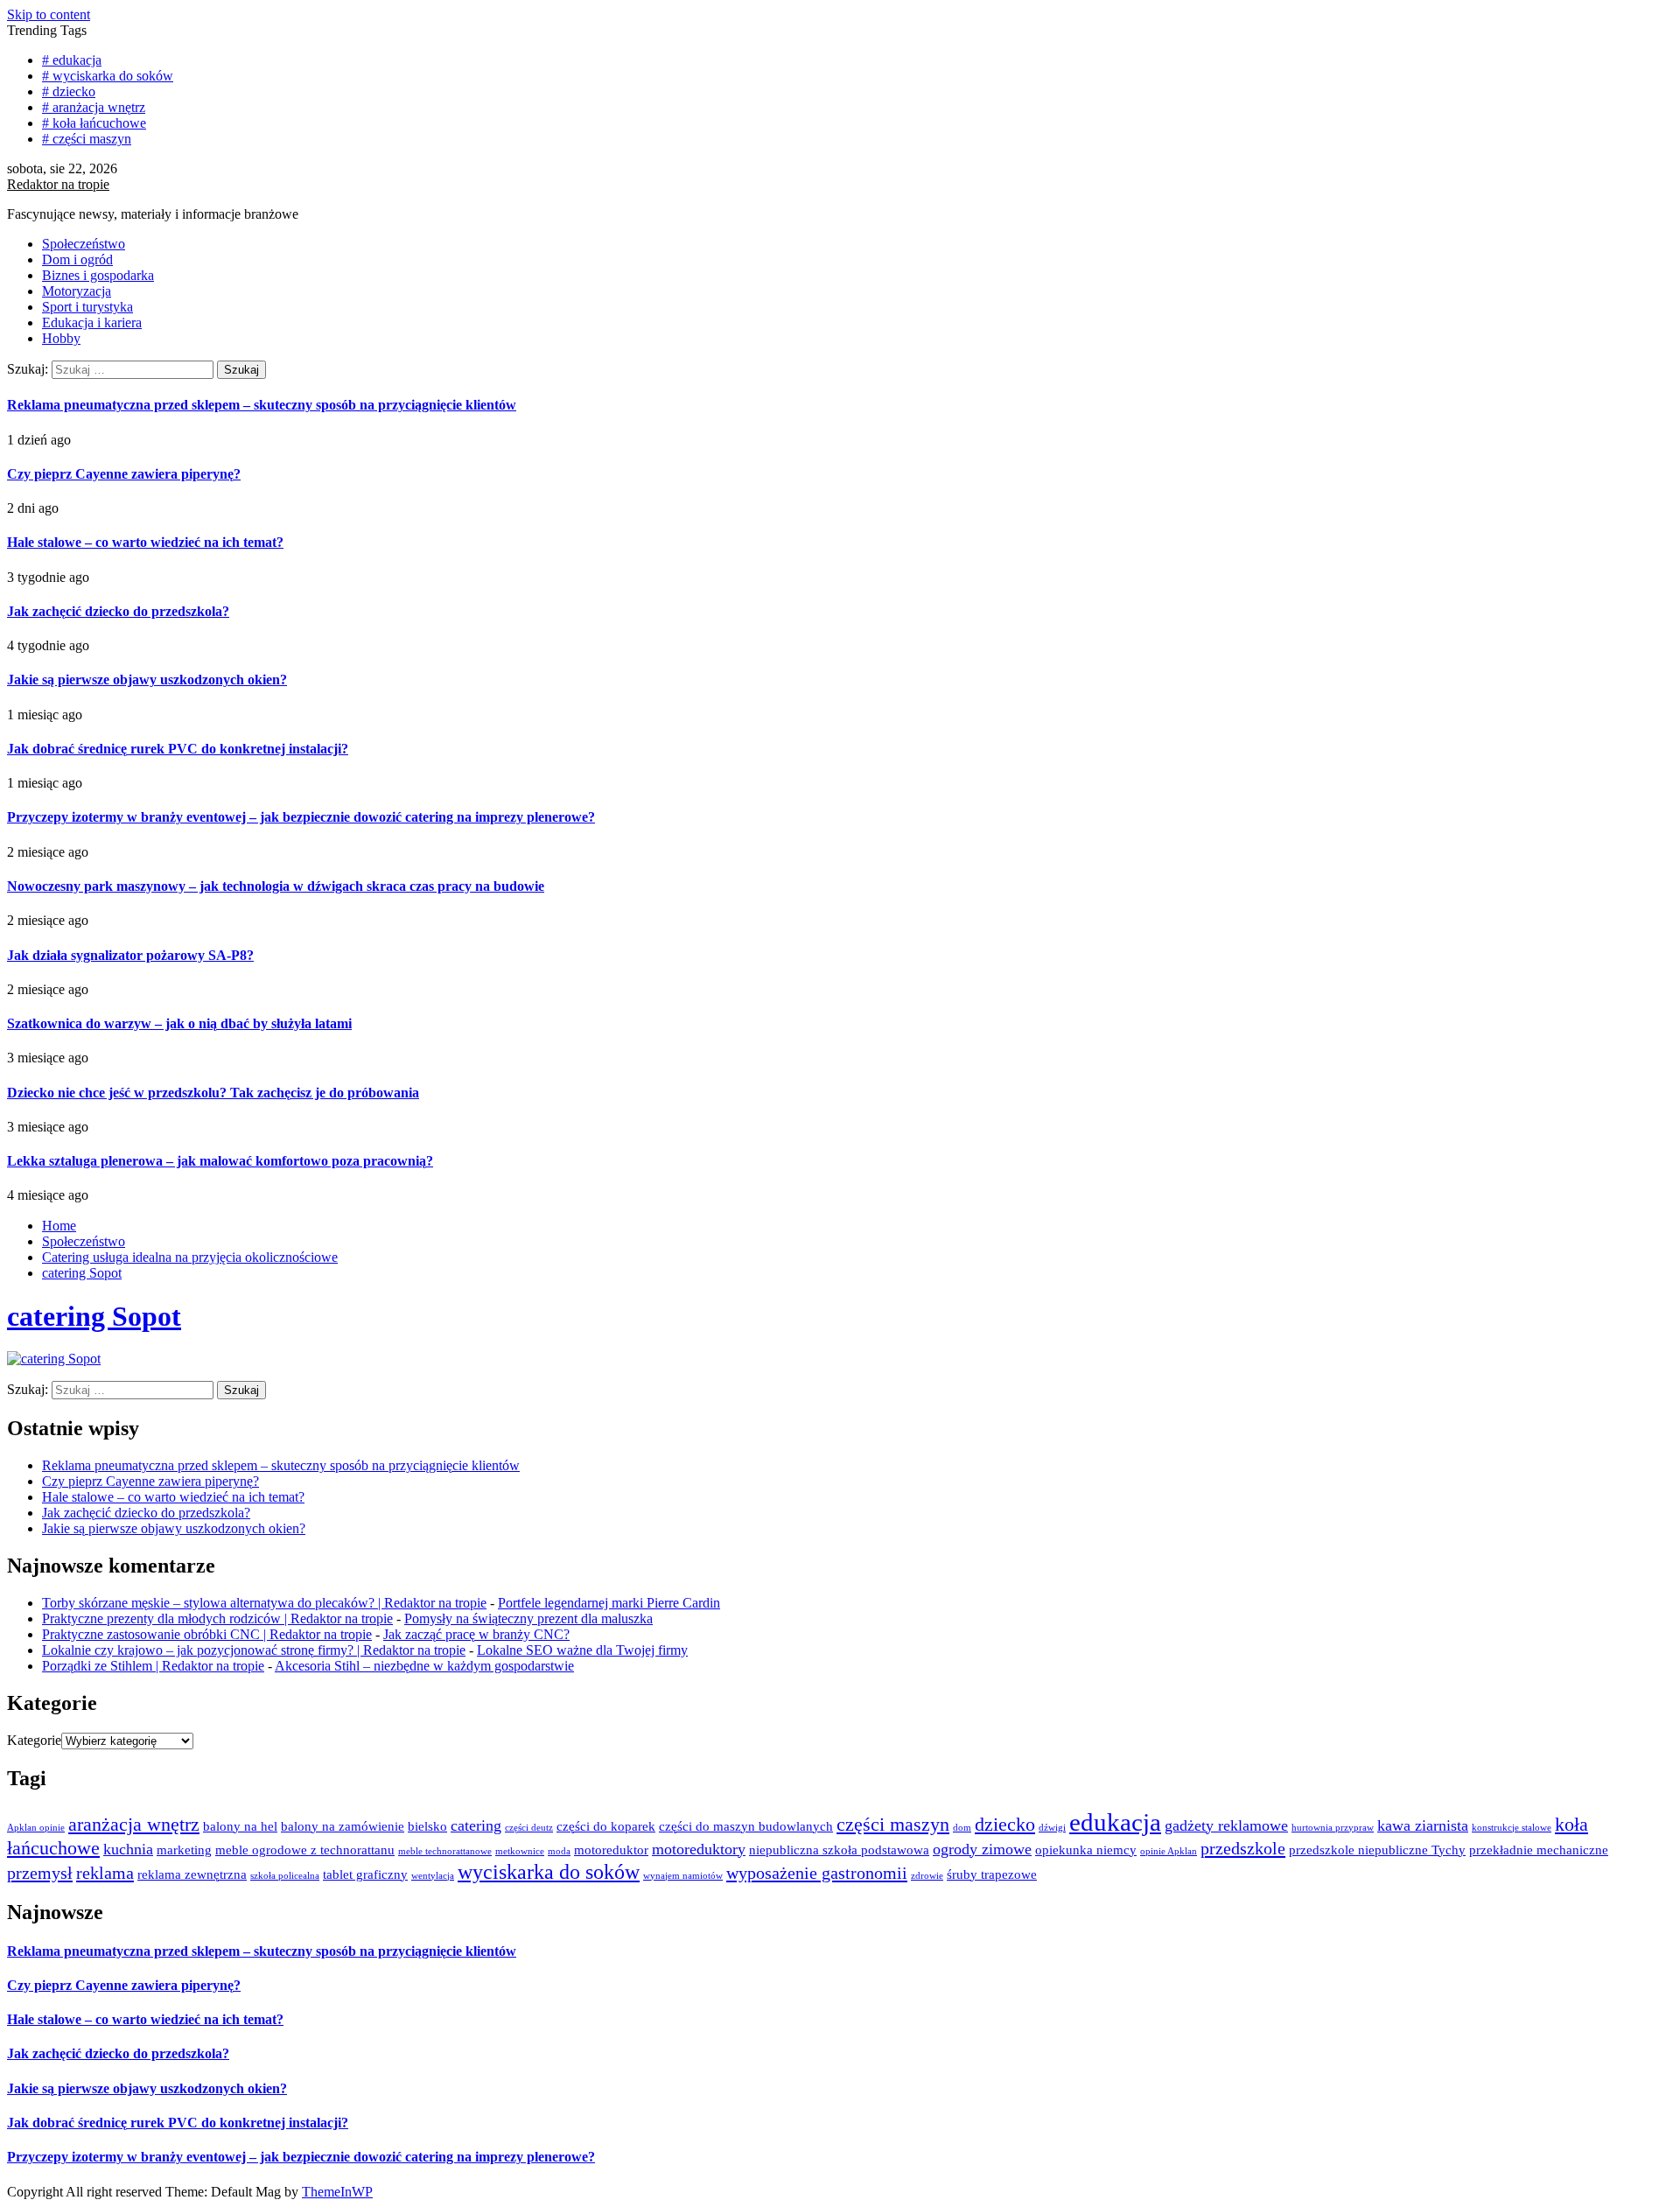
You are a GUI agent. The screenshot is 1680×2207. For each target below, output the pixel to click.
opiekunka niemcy (1086, 1850)
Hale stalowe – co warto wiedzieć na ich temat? (145, 542)
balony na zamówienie (343, 1826)
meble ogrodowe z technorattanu (305, 1850)
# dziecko (69, 91)
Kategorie (34, 1740)
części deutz (529, 1828)
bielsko (427, 1826)
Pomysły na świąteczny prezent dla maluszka (528, 1618)
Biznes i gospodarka (98, 275)
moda (559, 1851)
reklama (105, 1873)
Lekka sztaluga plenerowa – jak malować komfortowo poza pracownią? (220, 1161)
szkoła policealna (285, 1876)
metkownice (520, 1851)
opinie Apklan (1169, 1851)
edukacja (1115, 1822)
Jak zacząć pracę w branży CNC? (476, 1634)
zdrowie (927, 1876)
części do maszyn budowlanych (746, 1826)
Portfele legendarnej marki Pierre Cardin (609, 1603)
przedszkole (1243, 1848)
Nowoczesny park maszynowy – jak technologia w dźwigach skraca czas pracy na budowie (276, 886)
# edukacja (72, 60)
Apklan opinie (36, 1828)
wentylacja (433, 1876)
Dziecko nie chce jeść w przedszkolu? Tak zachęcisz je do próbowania (213, 1093)
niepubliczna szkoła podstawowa (839, 1850)
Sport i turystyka (87, 307)
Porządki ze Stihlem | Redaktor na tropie (153, 1666)
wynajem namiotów (683, 1876)
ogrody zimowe (982, 1849)
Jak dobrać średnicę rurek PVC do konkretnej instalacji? (178, 749)
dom (962, 1828)
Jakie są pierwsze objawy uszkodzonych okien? (147, 680)
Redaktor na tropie (58, 184)
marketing (184, 1850)
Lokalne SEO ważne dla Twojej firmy (582, 1650)
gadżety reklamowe (1226, 1825)
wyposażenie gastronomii (817, 1873)
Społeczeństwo (84, 244)
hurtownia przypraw (1333, 1828)
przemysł (40, 1873)
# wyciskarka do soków (108, 76)
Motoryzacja (77, 291)
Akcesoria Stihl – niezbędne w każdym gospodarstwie (424, 1666)
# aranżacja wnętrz (94, 107)
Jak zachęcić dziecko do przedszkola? (118, 611)
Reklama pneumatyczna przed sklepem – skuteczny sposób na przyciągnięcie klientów (262, 405)
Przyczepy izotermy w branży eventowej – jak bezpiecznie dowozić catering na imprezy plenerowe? (301, 817)
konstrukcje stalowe (1512, 1828)
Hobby (61, 338)
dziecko (1005, 1824)
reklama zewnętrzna (192, 1874)
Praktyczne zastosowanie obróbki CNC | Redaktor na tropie (207, 1634)
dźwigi (1052, 1828)
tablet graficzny (365, 1874)
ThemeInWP (337, 2192)
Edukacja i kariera (92, 322)
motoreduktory (699, 1849)
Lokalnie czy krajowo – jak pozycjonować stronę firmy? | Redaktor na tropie (254, 1650)
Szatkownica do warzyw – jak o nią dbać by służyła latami (179, 1023)
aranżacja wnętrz (134, 1824)
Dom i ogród (77, 259)
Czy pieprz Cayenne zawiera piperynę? (124, 474)
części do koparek (606, 1826)
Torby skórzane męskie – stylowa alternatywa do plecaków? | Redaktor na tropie (264, 1603)
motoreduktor (611, 1850)
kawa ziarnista (1423, 1825)
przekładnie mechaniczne (1539, 1850)
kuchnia (128, 1849)
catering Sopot (94, 1316)
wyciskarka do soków (549, 1871)
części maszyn (893, 1824)
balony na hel (240, 1826)
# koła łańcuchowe (94, 123)
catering (476, 1825)
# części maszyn (87, 139)
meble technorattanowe (445, 1851)
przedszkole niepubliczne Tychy (1377, 1850)
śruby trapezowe (992, 1874)
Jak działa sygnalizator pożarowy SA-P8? (130, 955)
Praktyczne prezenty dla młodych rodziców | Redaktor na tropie (217, 1618)
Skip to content (49, 14)
